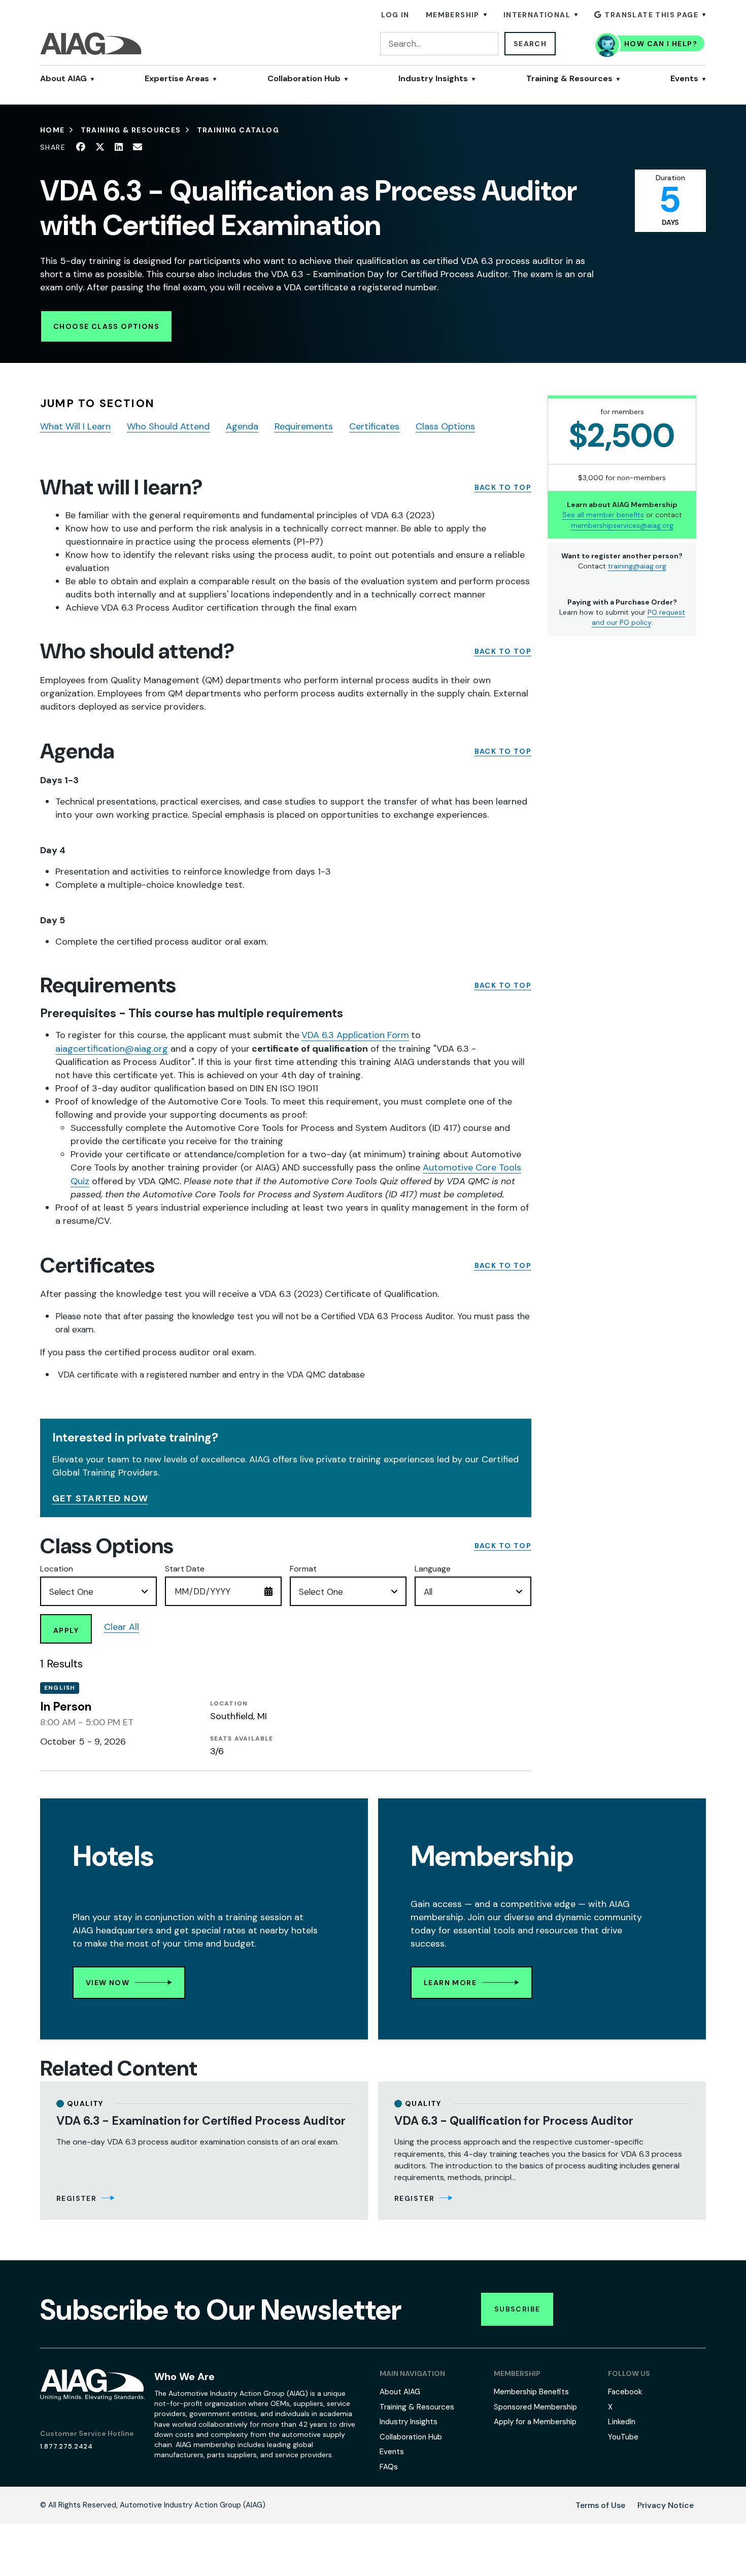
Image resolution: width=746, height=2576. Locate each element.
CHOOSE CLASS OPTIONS (106, 326)
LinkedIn (622, 2422)
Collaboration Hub (304, 79)
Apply (66, 1630)
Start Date (185, 1569)
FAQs (389, 2467)
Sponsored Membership (535, 2407)
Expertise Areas (177, 79)
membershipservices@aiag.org (622, 525)
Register (76, 2198)
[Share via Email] (138, 147)
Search (530, 44)
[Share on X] (100, 147)
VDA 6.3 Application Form (355, 1035)
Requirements (304, 426)
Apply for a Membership (535, 2422)
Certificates (374, 426)
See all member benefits (603, 515)
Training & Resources (569, 79)
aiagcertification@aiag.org (112, 1049)
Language (433, 1569)
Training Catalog (238, 130)
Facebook (625, 2392)
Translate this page (651, 15)
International (537, 15)
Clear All (122, 1627)
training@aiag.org (637, 566)
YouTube (623, 2437)
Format (303, 1569)
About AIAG (63, 79)
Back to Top (503, 488)
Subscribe (517, 2309)
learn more (450, 1983)
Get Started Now (100, 1498)
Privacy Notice (666, 2505)
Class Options (445, 426)
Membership (453, 15)
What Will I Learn (75, 426)
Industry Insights (433, 79)
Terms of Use (600, 2505)
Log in (395, 15)
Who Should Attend (168, 426)
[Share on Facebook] (81, 147)
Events (684, 79)
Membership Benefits (531, 2392)
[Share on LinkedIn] (119, 147)
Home (53, 130)
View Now (108, 1983)
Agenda (242, 426)
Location (57, 1569)
